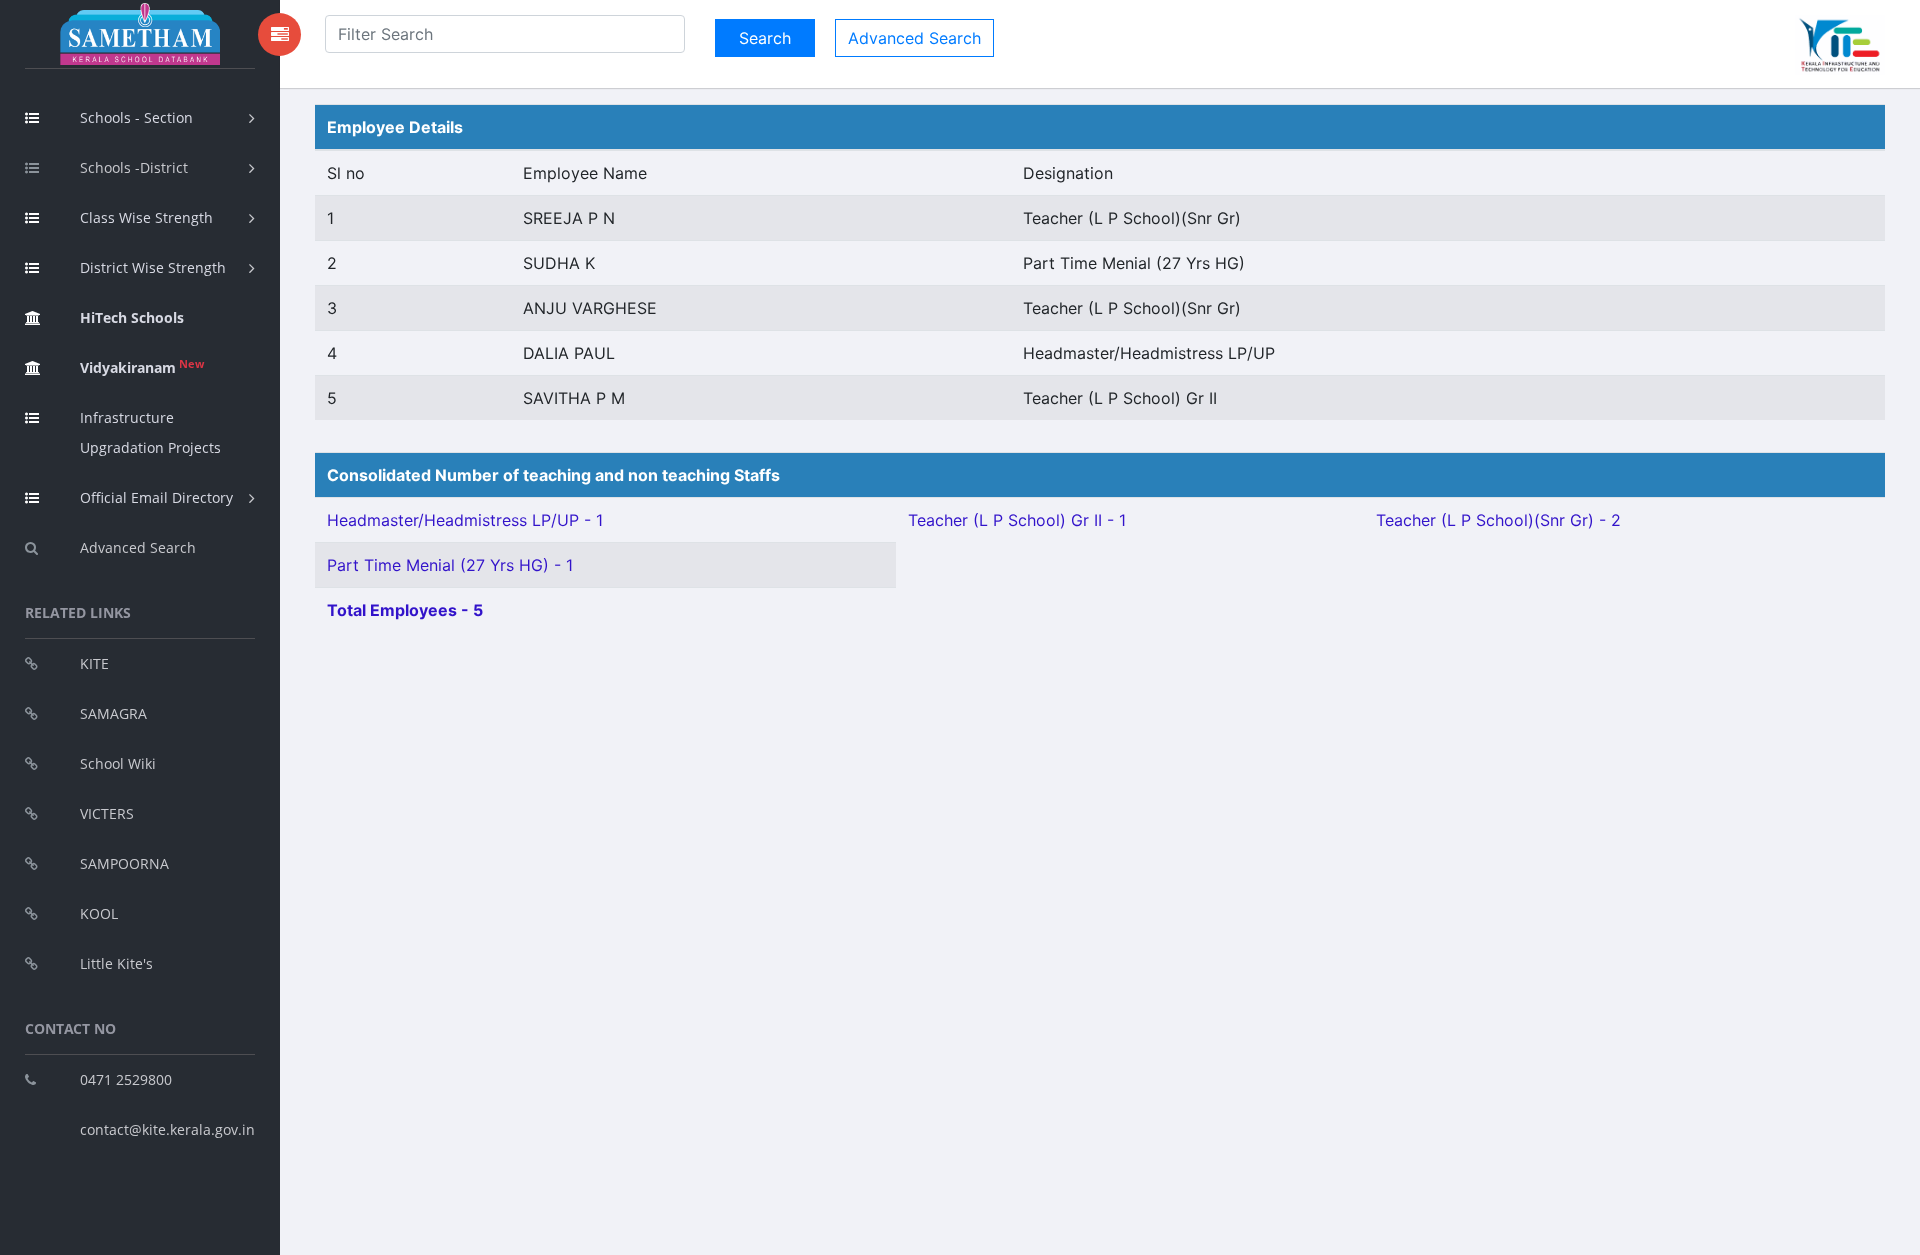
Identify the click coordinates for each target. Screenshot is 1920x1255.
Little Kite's (116, 963)
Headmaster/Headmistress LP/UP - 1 (465, 520)
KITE (94, 663)
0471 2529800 (126, 1079)
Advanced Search (138, 547)
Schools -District (134, 167)
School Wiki (118, 763)
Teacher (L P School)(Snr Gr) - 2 (1498, 520)
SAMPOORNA (124, 863)
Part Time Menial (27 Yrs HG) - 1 (450, 565)
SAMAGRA (113, 713)
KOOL (99, 913)
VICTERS (107, 813)
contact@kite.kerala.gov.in (167, 1129)
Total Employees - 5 (405, 610)
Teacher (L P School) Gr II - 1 (1017, 520)
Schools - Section (136, 117)
